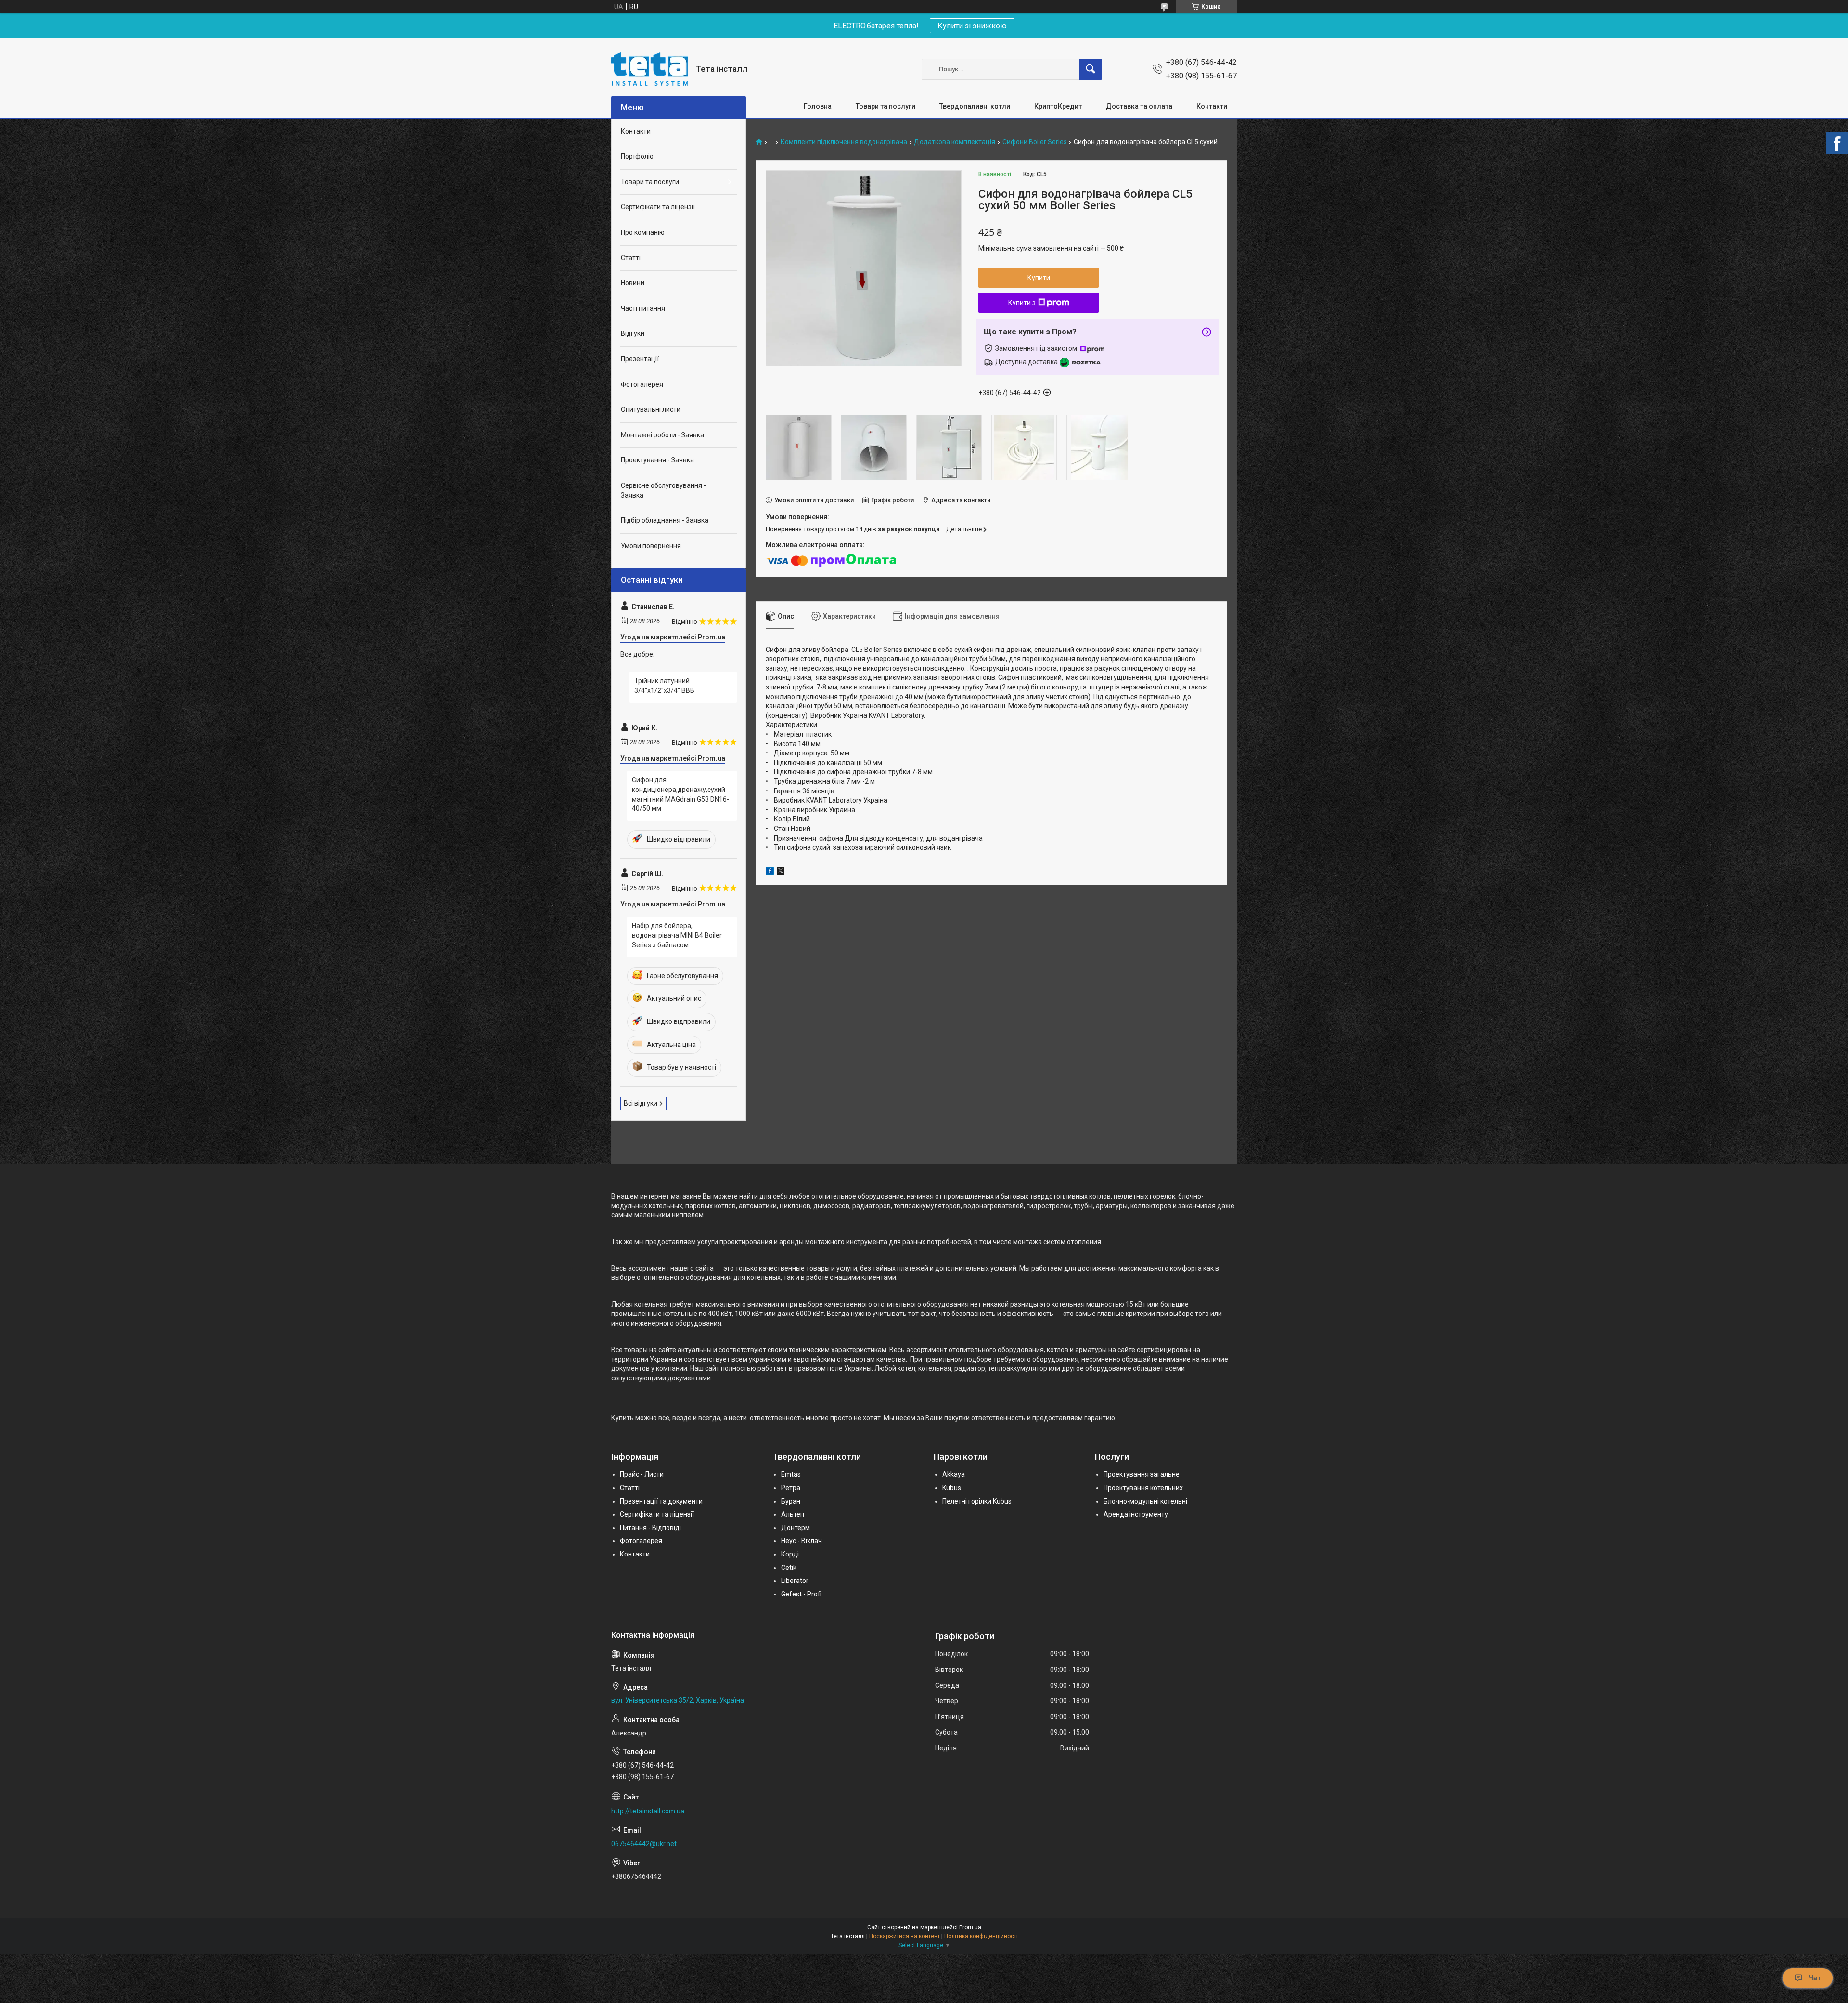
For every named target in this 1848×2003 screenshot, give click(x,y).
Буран (791, 1501)
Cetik (789, 1568)
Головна (818, 106)
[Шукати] (1091, 69)
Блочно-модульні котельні (1145, 1501)
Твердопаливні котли (975, 106)
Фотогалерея (642, 384)
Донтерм (796, 1528)
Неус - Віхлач (802, 1541)
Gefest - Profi (801, 1594)
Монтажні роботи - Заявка (662, 435)
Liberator (795, 1581)
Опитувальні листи (651, 409)
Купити (1039, 278)
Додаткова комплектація (955, 142)
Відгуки (633, 333)
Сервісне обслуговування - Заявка (663, 490)
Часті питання (643, 308)
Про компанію (643, 232)
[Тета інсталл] (650, 69)
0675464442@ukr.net (644, 1844)
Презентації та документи (661, 1501)
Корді (790, 1554)
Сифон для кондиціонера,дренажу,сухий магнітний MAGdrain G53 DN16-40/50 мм (680, 794)
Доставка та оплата (1139, 106)
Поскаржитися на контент (905, 1936)
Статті (631, 258)
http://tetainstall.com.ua (648, 1811)
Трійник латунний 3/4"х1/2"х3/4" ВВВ (664, 686)
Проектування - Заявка (657, 460)
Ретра (791, 1488)
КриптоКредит (1058, 106)
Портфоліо (637, 156)
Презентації (640, 359)
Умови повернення (651, 546)
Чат (1815, 1978)
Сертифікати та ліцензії (658, 207)
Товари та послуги (885, 106)
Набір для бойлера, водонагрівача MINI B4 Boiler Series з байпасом (677, 935)
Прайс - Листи (642, 1474)
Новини (633, 283)
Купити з (1022, 303)
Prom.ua (970, 1927)
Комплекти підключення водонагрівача (844, 142)
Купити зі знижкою (972, 26)
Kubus (952, 1488)
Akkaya (954, 1474)
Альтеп (793, 1514)
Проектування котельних (1143, 1488)
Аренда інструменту (1136, 1514)
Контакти (1212, 106)
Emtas (791, 1474)
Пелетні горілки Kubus (977, 1501)
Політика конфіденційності (981, 1936)
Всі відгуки (641, 1103)
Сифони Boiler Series (1035, 142)
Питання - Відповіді (650, 1528)
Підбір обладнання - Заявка (665, 520)
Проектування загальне (1142, 1474)
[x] (781, 872)
